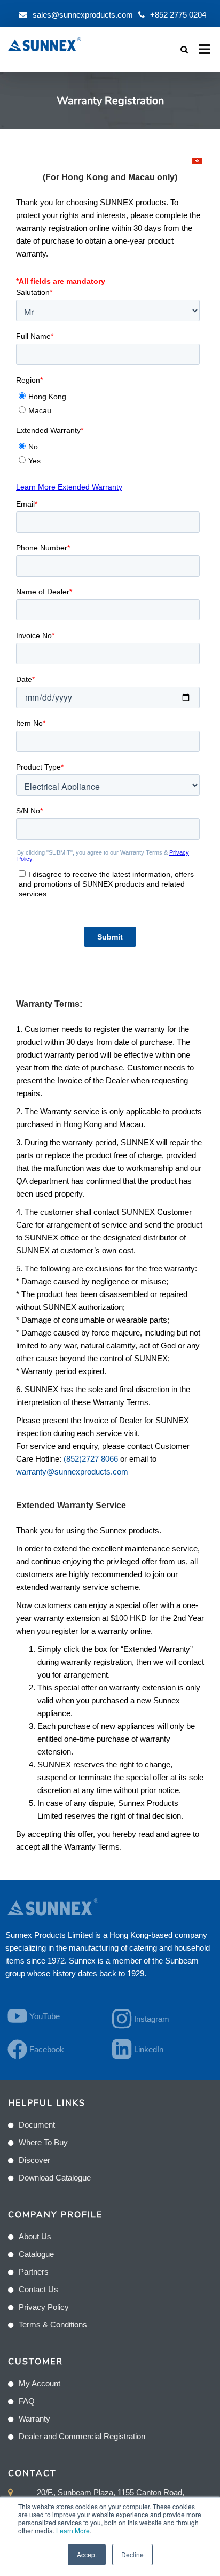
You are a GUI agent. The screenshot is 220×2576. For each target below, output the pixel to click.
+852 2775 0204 (178, 15)
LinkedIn (149, 2049)
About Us (35, 2236)
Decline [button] (132, 2554)
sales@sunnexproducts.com (83, 15)
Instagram (152, 2019)
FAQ (27, 2401)
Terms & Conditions (53, 2325)
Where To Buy (43, 2142)
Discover (34, 2160)
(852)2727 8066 (91, 1459)
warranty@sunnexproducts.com (72, 1472)
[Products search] (184, 49)
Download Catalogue (55, 2178)
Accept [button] (87, 2554)
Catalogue (36, 2254)
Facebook (47, 2049)
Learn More (73, 2530)
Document (37, 2125)
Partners (34, 2272)
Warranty (34, 2419)
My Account (40, 2383)
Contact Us (38, 2289)
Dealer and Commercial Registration (82, 2436)
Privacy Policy (44, 2307)
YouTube (45, 2016)
